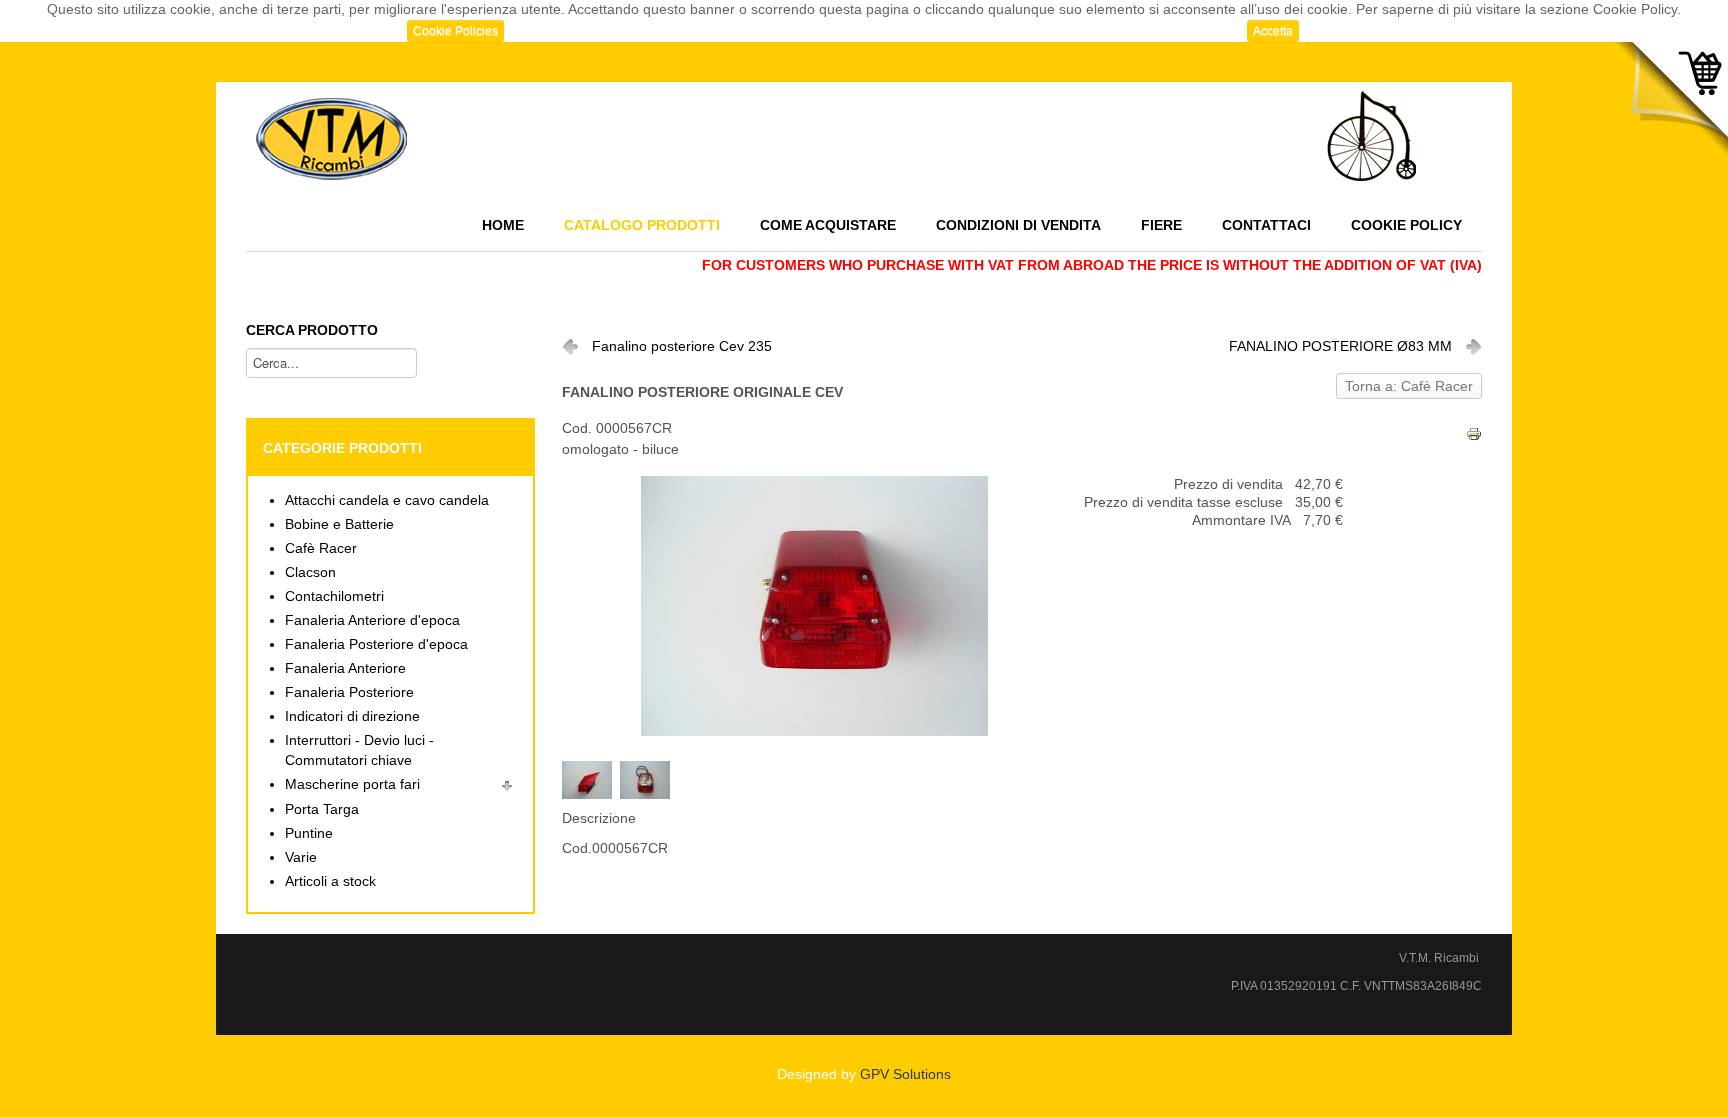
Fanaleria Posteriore (349, 692)
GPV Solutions (905, 1074)
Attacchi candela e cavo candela (387, 500)
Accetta (1273, 31)
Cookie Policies (455, 31)
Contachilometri (334, 596)
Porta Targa (322, 809)
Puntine (309, 833)
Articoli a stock (330, 881)
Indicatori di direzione (352, 716)
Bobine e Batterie (339, 524)
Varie (301, 857)
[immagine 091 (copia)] (591, 778)
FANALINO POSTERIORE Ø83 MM (1340, 346)
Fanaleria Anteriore (345, 668)
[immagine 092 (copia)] (649, 778)
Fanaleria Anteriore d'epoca (372, 620)
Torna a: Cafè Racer (1409, 386)
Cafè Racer (321, 548)
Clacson (310, 572)
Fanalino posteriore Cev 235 (682, 346)
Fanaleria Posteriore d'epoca (376, 644)
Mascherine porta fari (352, 784)
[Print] (1474, 432)
